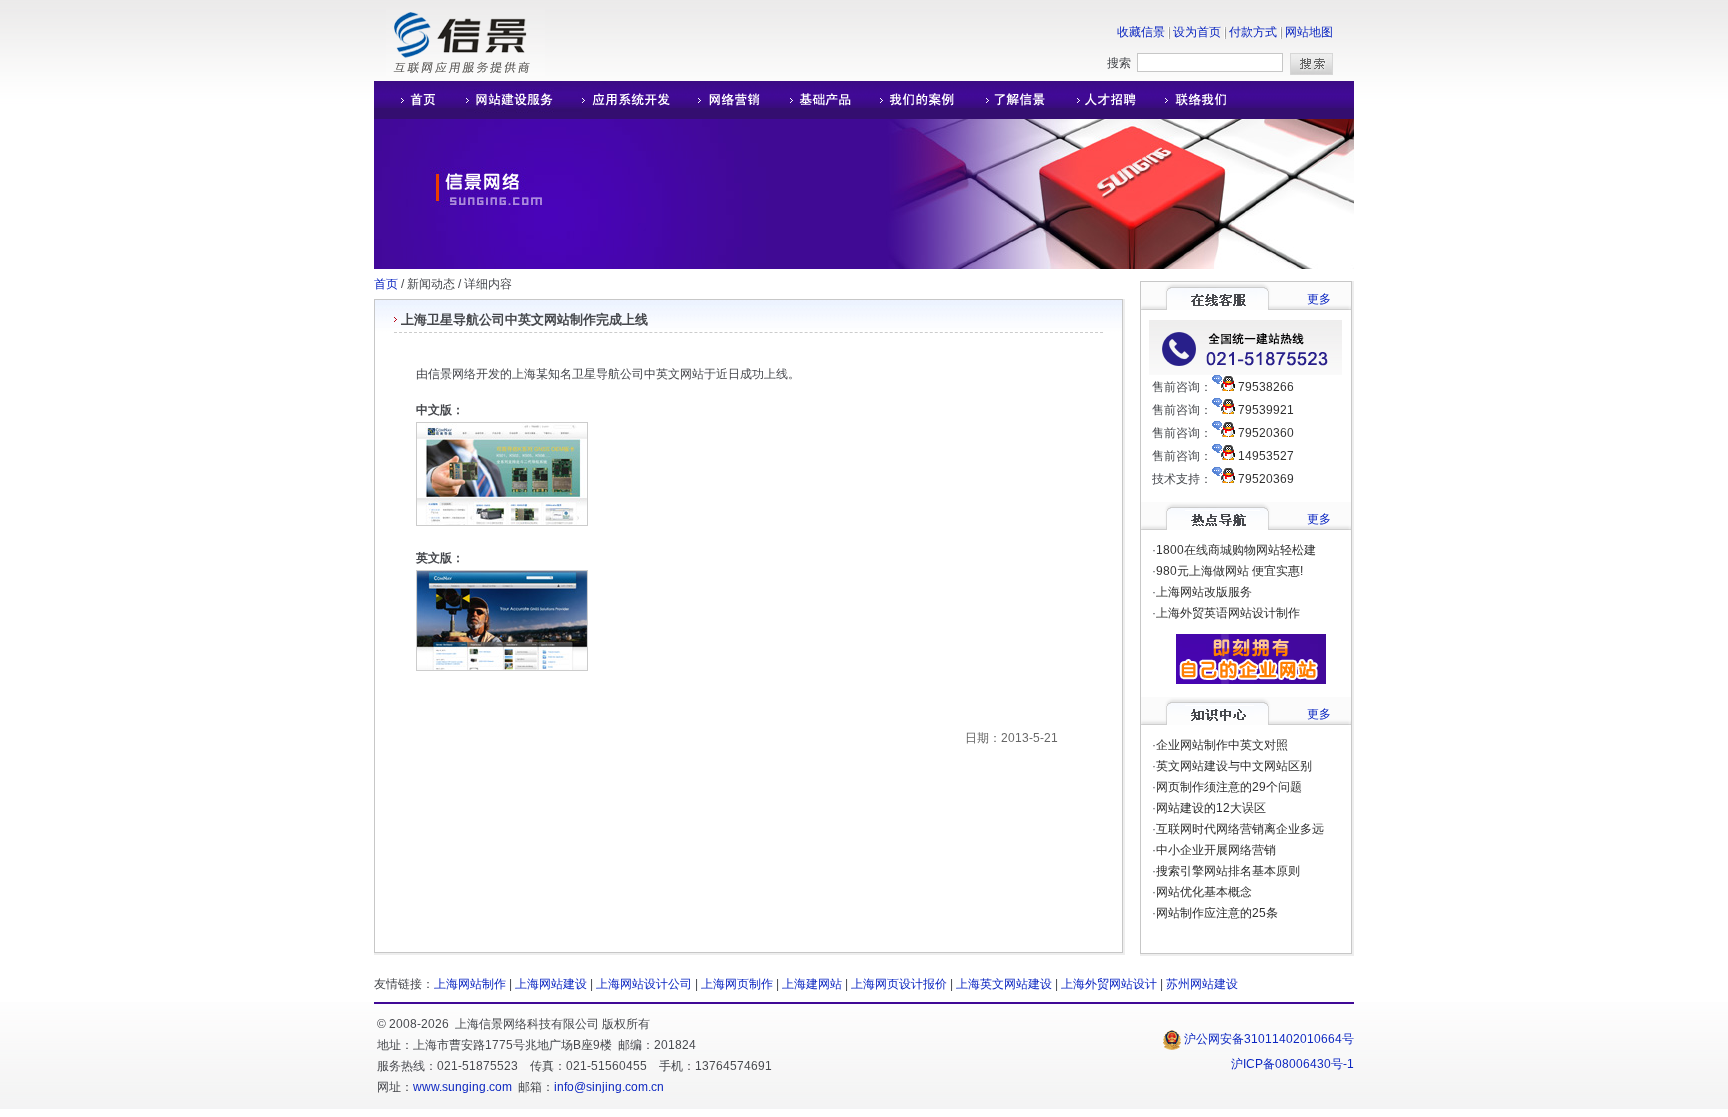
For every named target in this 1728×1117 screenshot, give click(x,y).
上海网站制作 (470, 984)
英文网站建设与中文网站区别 (1234, 766)
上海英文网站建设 (1004, 984)
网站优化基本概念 (1204, 892)
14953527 (1266, 456)
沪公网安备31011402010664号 (1267, 1039)
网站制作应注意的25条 (1217, 913)
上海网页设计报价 (899, 984)
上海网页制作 (737, 984)
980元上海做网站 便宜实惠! (1229, 571)
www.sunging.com (462, 1087)
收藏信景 (1141, 32)
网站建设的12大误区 (1211, 808)
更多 (1319, 299)
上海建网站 (812, 984)
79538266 (1266, 387)
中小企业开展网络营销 (1216, 850)
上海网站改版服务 (1204, 592)
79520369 (1266, 479)
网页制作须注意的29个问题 (1229, 787)
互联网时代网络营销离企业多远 (1240, 829)
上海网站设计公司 (644, 984)
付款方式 (1253, 32)
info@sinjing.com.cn (609, 1087)
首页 (386, 284)
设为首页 (1197, 32)
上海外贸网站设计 (1109, 984)
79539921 (1266, 410)
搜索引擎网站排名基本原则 (1228, 871)
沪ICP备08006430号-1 (1292, 1064)
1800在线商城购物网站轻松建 (1236, 550)
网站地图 (1309, 32)
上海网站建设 (551, 984)
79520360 (1266, 433)
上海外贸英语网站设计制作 (1228, 613)
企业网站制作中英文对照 (1222, 745)
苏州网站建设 (1202, 984)
